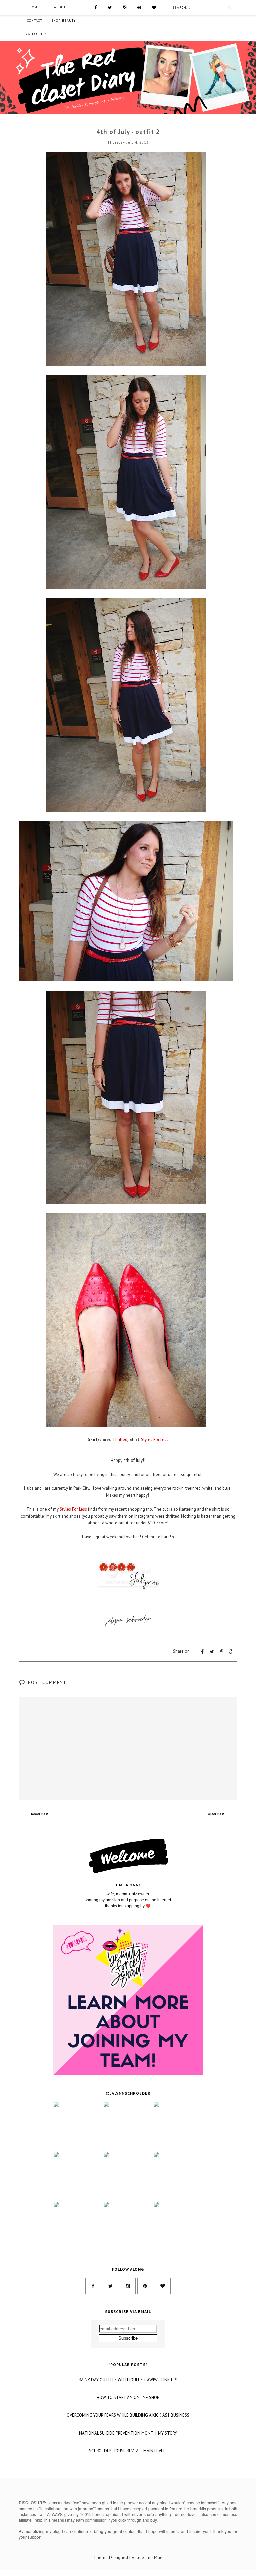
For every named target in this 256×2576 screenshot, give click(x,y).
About (60, 7)
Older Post (216, 1814)
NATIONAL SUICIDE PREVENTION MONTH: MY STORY (128, 2433)
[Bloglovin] (154, 7)
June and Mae (149, 2557)
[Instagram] (124, 7)
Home (34, 7)
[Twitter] (110, 7)
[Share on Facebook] (202, 1652)
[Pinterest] (139, 7)
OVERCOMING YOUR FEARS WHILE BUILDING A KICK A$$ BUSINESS (128, 2415)
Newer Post (40, 1814)
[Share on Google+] (231, 1652)
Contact (34, 21)
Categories (36, 34)
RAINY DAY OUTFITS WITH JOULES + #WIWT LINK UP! (128, 2380)
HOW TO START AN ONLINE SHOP (128, 2398)
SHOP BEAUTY (63, 21)
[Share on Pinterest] (222, 1652)
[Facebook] (95, 7)
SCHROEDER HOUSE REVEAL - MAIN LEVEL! (128, 2451)
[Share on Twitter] (212, 1652)
